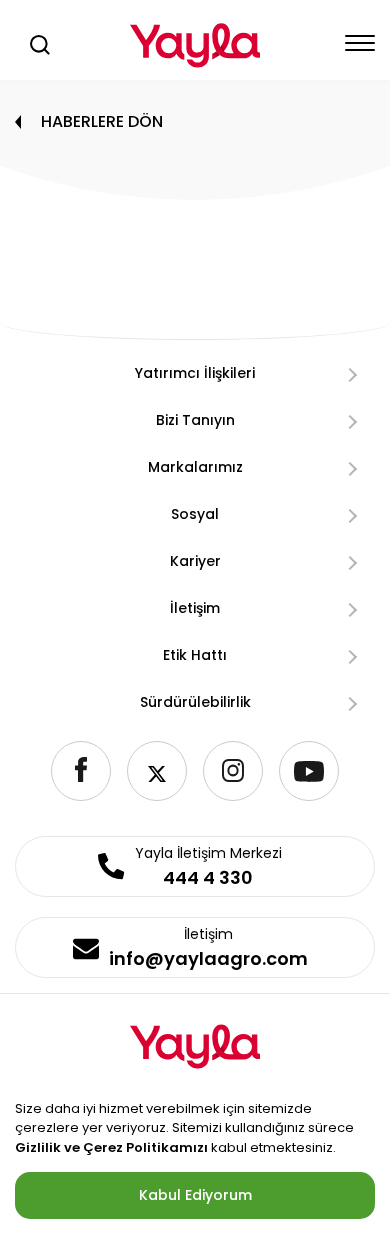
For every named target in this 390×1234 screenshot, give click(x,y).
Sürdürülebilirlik (195, 702)
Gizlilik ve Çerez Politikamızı (111, 1147)
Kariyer (195, 561)
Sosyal (195, 514)
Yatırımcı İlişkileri (195, 373)
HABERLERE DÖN (102, 121)
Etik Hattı (195, 655)
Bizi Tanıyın (195, 420)
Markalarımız (195, 467)
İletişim (195, 608)
